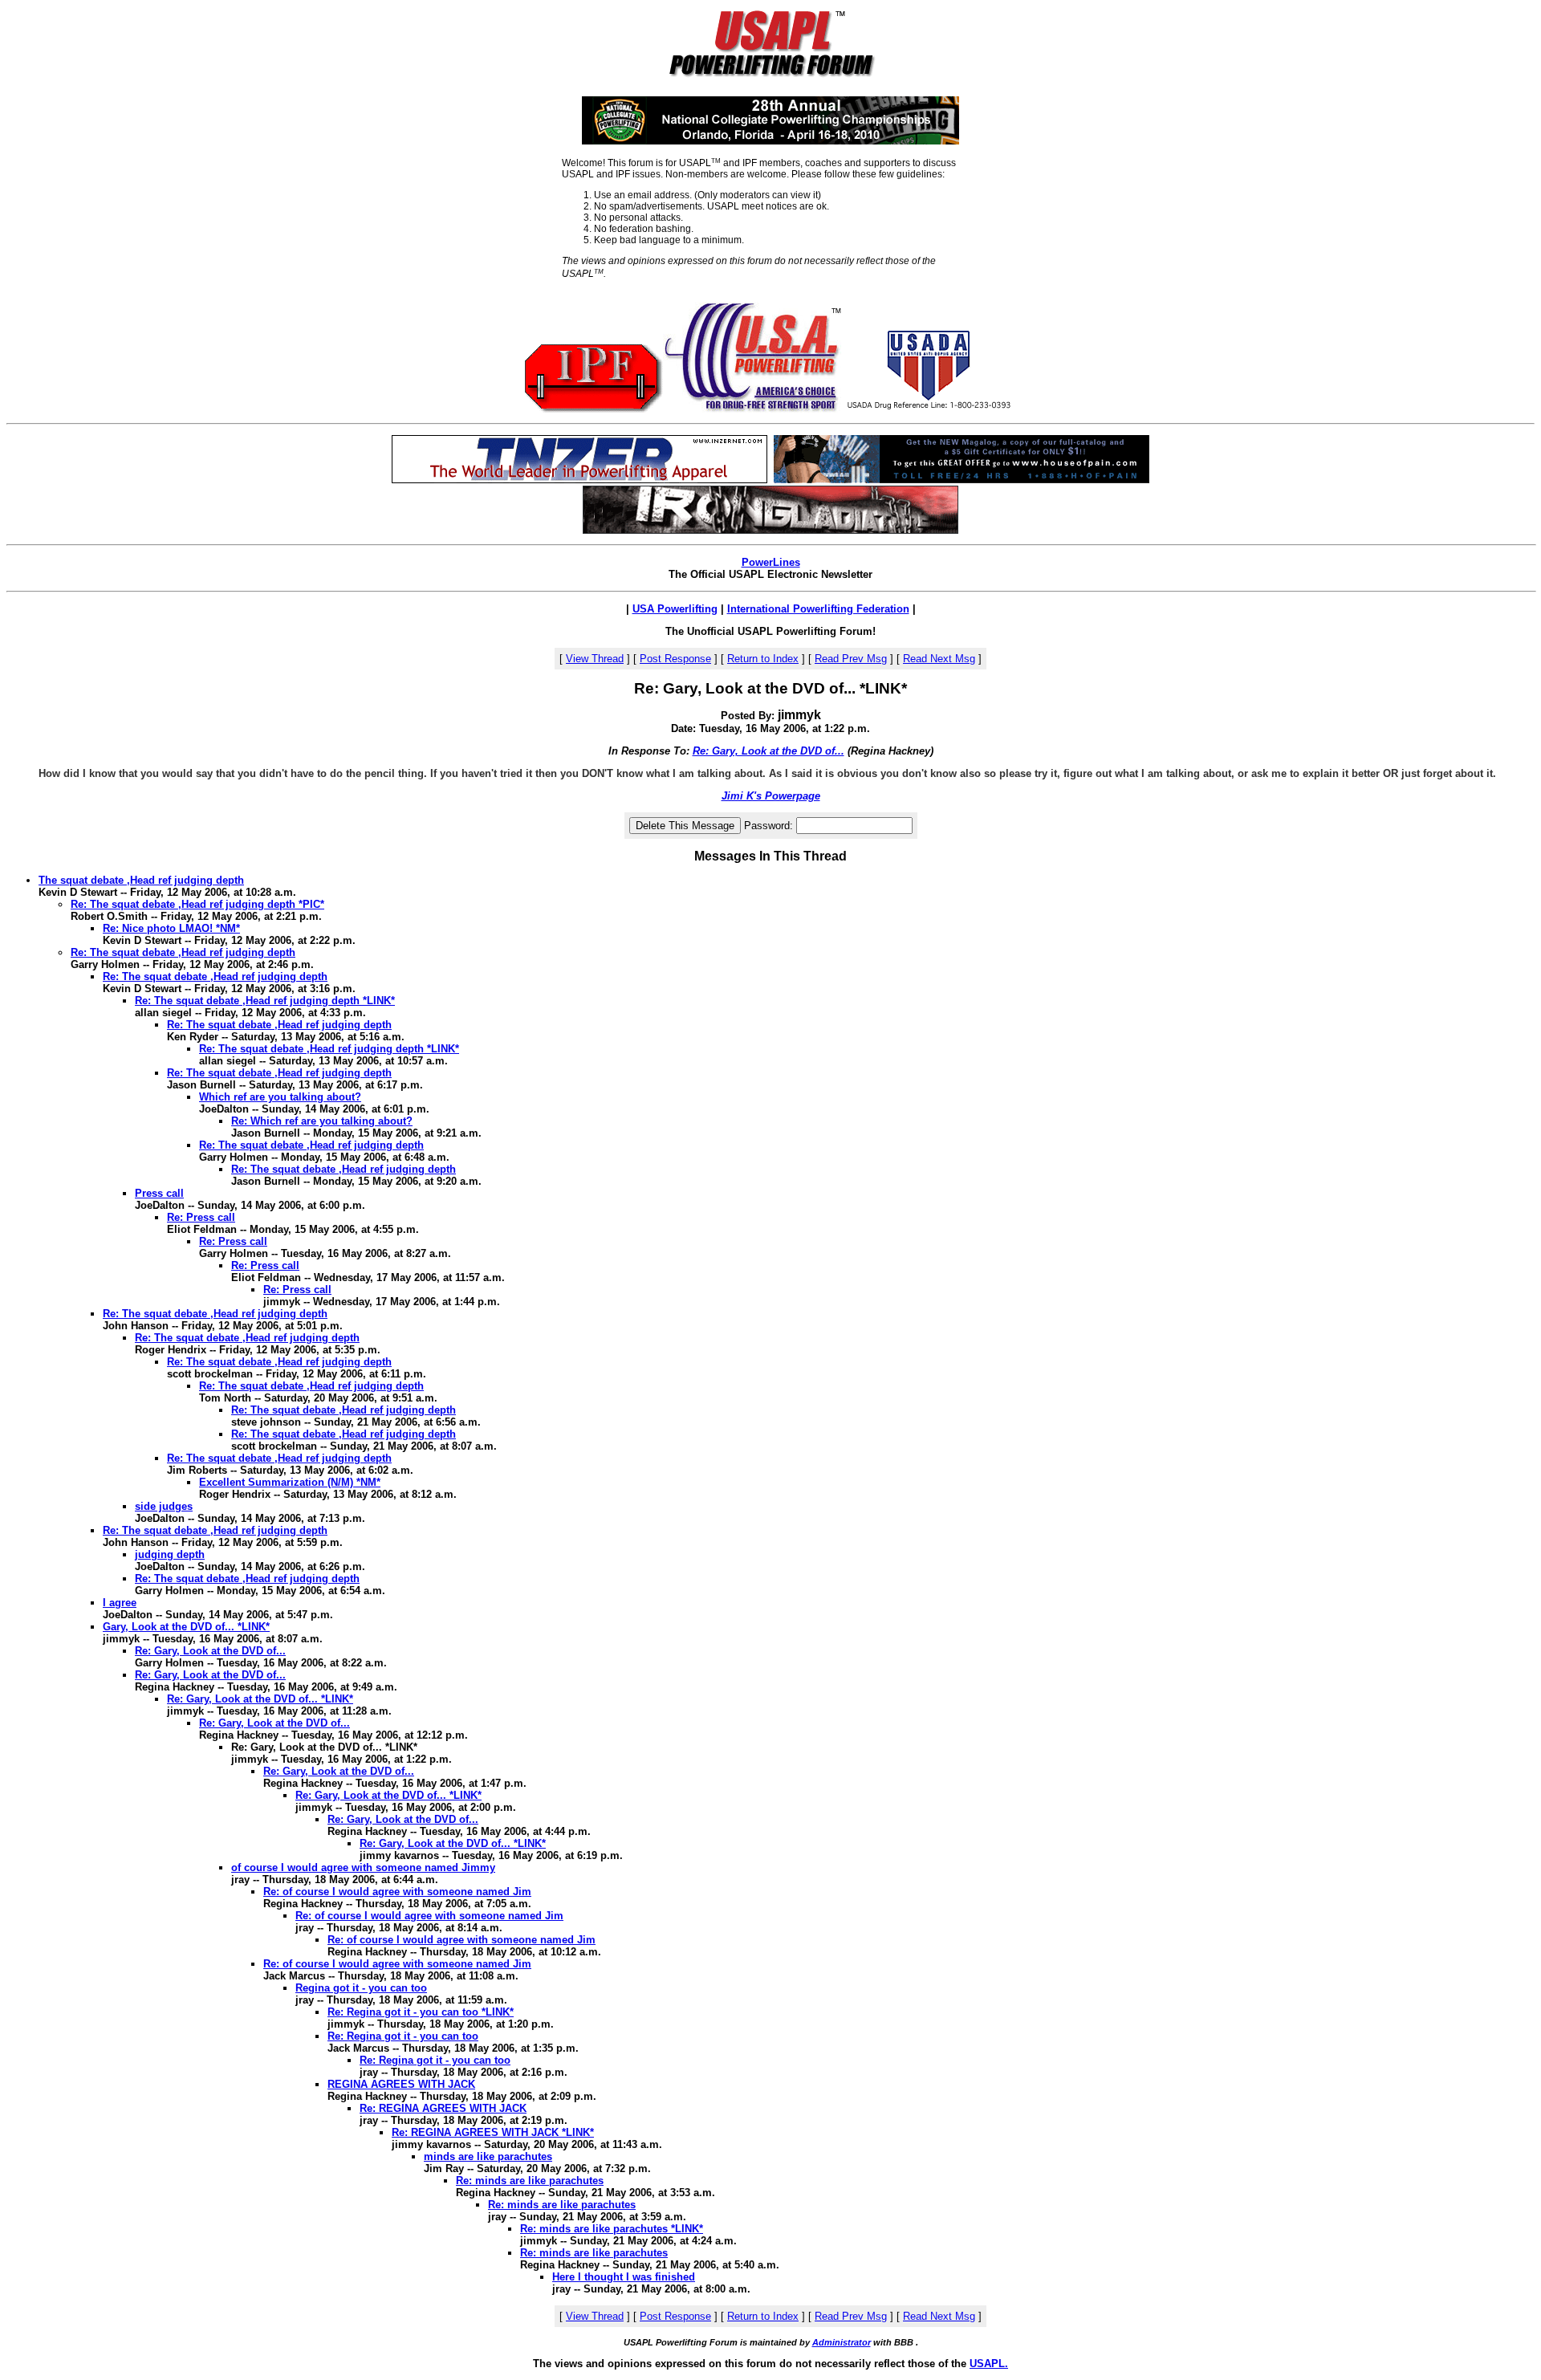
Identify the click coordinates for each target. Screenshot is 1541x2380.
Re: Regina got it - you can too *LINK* (421, 2012)
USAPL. (989, 2364)
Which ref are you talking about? (280, 1097)
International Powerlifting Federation (818, 609)
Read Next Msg (939, 659)
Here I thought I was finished (624, 2277)
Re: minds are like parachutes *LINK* (612, 2229)
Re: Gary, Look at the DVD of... (768, 751)
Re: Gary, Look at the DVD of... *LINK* (260, 1699)
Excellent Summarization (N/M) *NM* (290, 1482)
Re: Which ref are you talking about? (322, 1121)
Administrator (842, 2342)
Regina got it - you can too (361, 1988)
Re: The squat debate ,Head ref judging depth (183, 952)
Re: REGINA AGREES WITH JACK (443, 2108)
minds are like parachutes (488, 2156)
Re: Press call (201, 1217)
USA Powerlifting (675, 609)
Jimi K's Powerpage (771, 796)
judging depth (170, 1554)
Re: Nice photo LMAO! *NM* (171, 928)
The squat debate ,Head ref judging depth (141, 880)
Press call (159, 1193)
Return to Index (763, 659)
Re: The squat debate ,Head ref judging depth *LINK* (265, 1001)
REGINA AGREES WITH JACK (401, 2084)
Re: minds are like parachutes (530, 2181)
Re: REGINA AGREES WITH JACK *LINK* (493, 2132)
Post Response (675, 659)
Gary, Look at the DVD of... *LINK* (186, 1627)
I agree (120, 1603)
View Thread (595, 659)
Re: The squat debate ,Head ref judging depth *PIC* (197, 904)
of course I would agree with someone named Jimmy (363, 1867)
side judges (164, 1506)
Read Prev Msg (851, 659)
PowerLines (771, 562)
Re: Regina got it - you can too (403, 2036)
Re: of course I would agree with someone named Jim (397, 1892)
